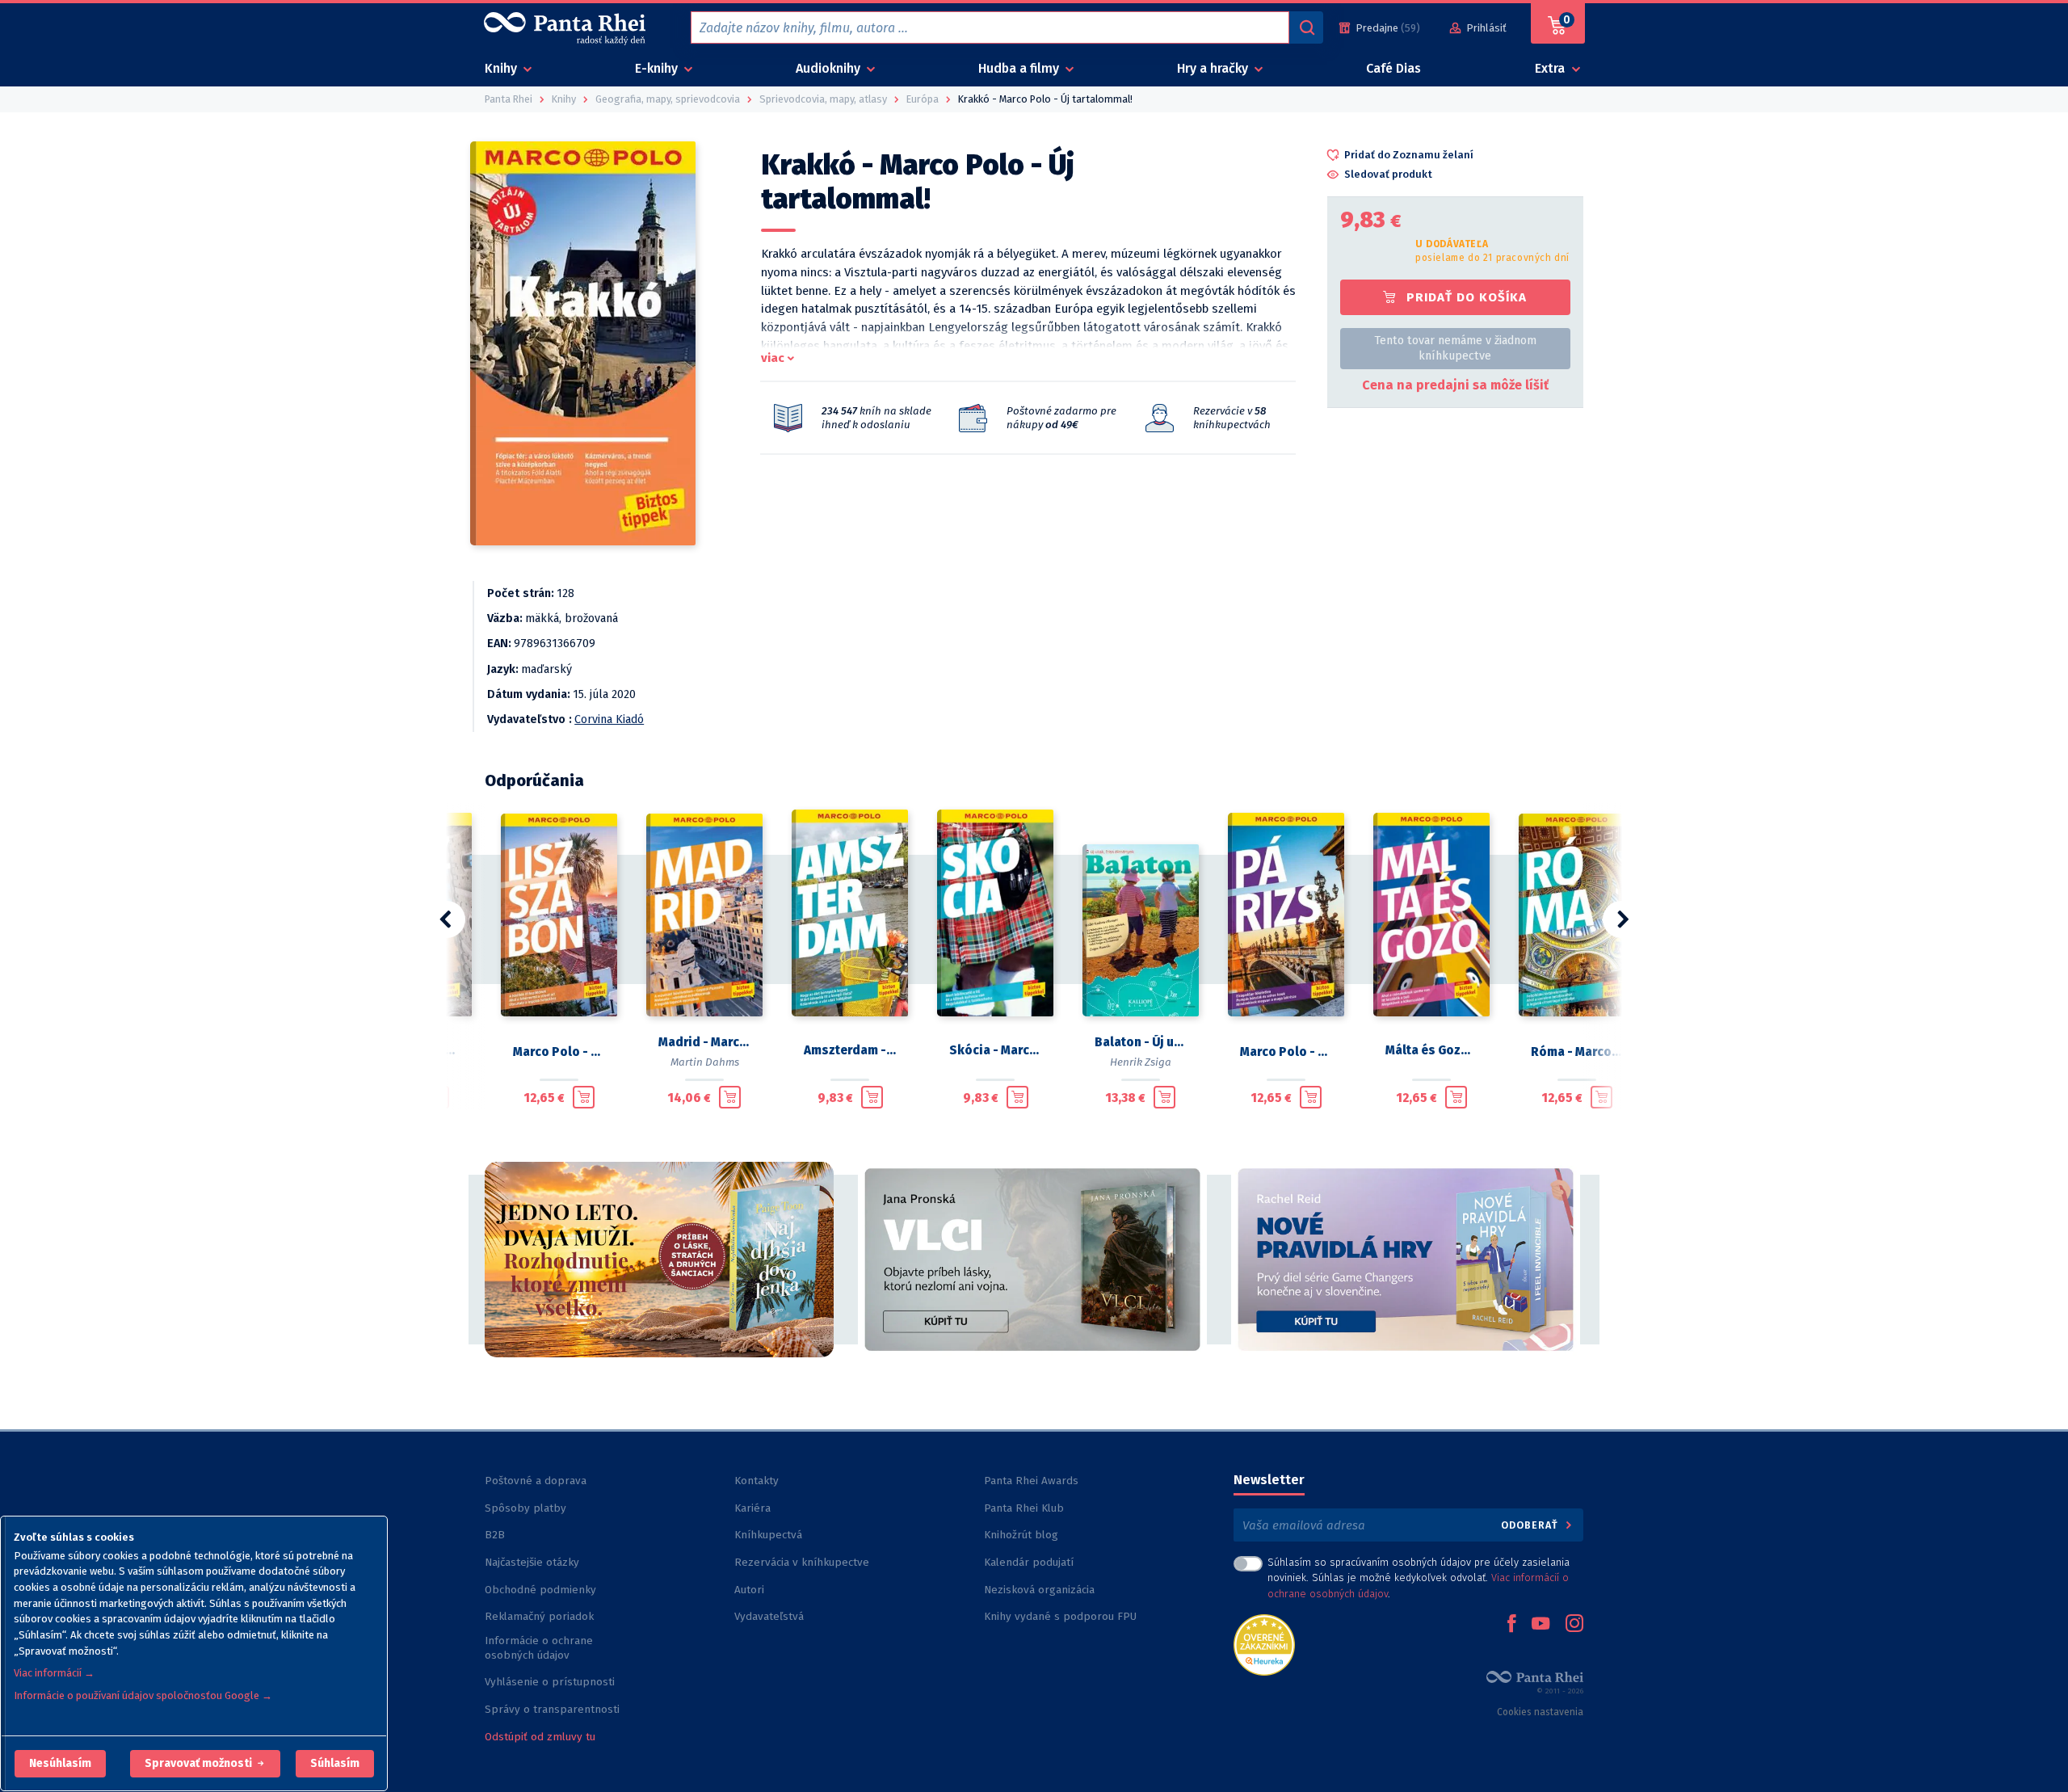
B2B (495, 1535)
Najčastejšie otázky (532, 1562)
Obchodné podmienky (540, 1590)
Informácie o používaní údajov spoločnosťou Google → (143, 1695)
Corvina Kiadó (609, 719)
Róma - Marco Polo (1577, 1052)
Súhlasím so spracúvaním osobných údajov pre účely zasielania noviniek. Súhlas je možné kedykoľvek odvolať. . (1419, 1577)
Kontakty (757, 1481)
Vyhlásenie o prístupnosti (550, 1682)
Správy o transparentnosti (554, 1709)
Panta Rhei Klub (1024, 1508)
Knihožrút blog (1021, 1535)
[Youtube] (1540, 1625)
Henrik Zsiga (1141, 1062)
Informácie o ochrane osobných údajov (539, 1648)
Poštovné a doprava (536, 1481)
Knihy (502, 68)
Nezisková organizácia (1039, 1590)
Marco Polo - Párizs (1286, 1052)
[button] (60, 1764)
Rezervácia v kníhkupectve (802, 1562)
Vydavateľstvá (769, 1616)
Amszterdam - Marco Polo (850, 1050)
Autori (749, 1590)
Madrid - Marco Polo (704, 1042)
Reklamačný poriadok (539, 1616)
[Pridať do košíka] (584, 1097)
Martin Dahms (705, 1062)
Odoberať (1531, 1525)
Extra (1551, 68)
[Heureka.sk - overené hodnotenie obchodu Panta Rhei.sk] (1264, 1644)
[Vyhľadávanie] (1306, 27)
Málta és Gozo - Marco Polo (1431, 1050)
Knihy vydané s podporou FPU (1060, 1616)
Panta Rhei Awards (1031, 1481)
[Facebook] (1511, 1625)
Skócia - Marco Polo (995, 1050)
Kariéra (752, 1508)
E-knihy (658, 68)
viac (773, 358)
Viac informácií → (54, 1673)
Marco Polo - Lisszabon (559, 1052)
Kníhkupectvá (768, 1535)
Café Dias (1393, 68)
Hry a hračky (1214, 68)
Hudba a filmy (1020, 68)
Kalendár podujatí (1029, 1562)
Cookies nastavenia (1540, 1712)
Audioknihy (830, 68)
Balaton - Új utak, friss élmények (1141, 1042)
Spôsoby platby (525, 1508)
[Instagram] (1574, 1625)
